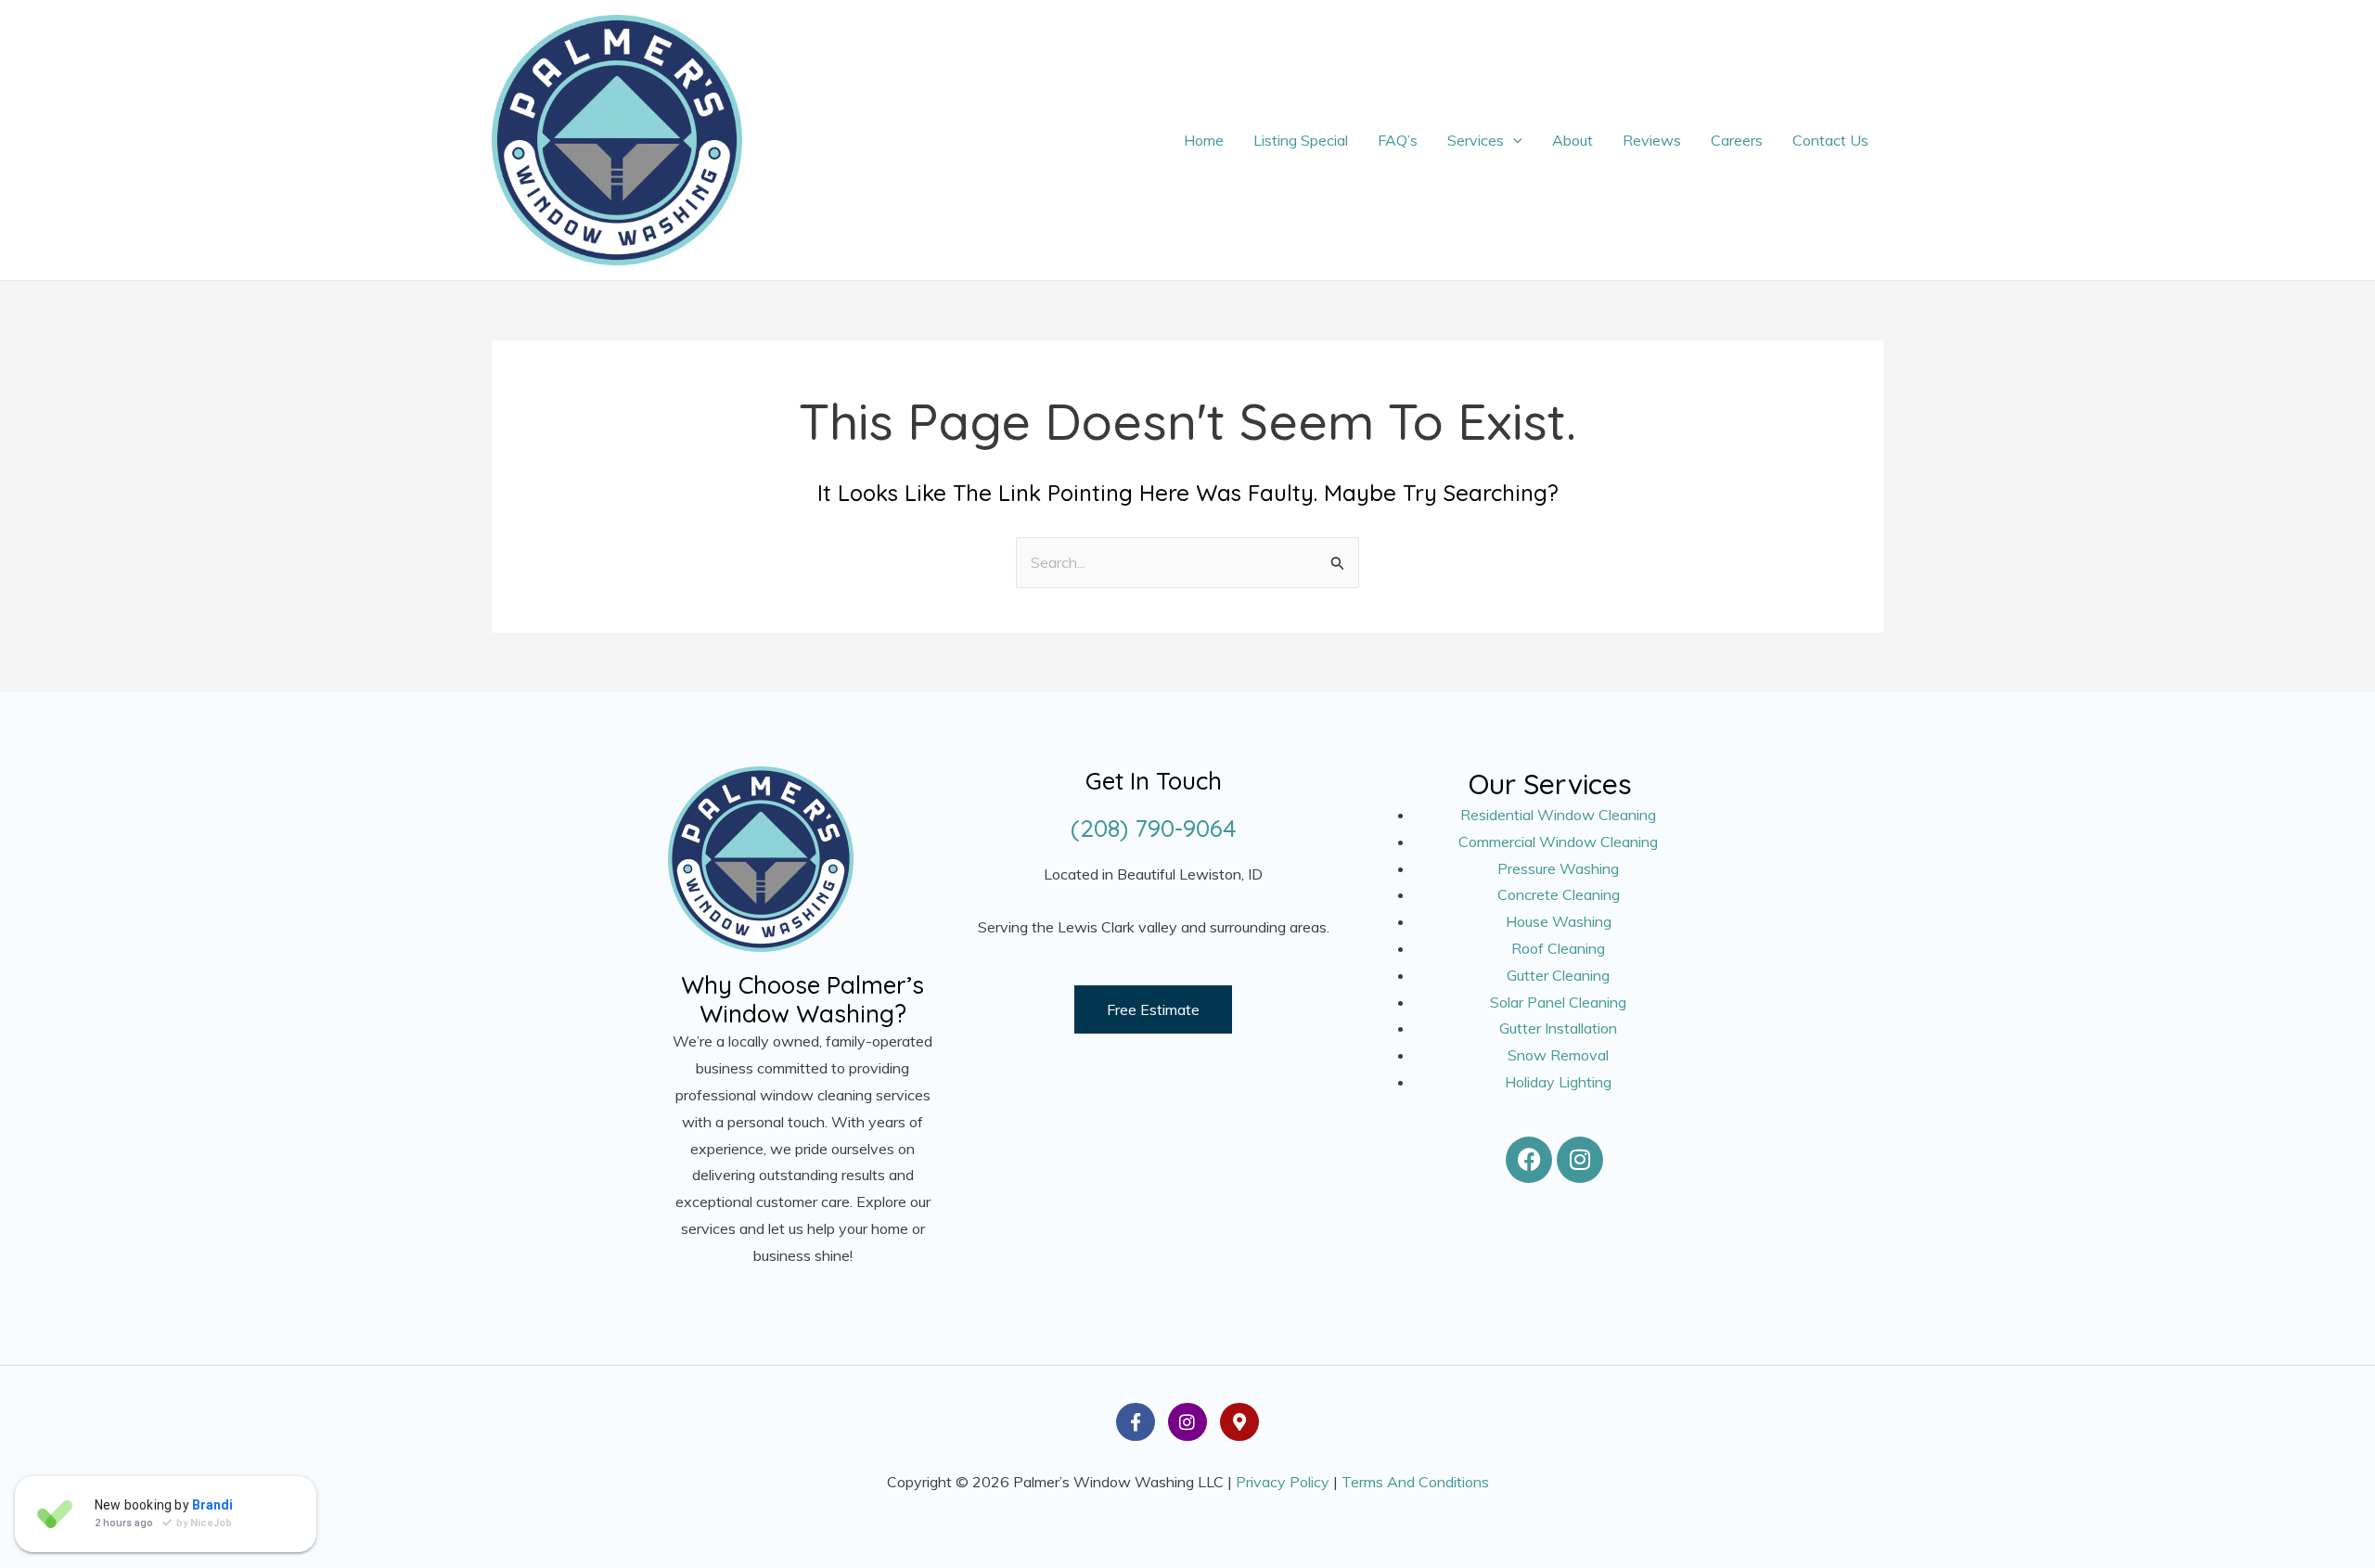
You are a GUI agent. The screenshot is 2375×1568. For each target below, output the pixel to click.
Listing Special (1301, 140)
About (1573, 140)
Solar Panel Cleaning (1558, 1002)
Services (1476, 140)
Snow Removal (1558, 1055)
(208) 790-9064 (1154, 828)
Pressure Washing (1558, 868)
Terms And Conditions (1415, 1482)
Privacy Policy (1283, 1482)
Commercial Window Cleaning (1558, 842)
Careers (1737, 140)
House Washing (1559, 921)
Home (1204, 140)
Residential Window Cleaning (1558, 815)
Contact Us (1830, 140)
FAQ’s (1398, 140)
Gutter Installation (1558, 1028)
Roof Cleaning (1558, 948)
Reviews (1652, 140)
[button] (1513, 140)
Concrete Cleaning (1559, 894)
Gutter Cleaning (1558, 975)
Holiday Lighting (1558, 1082)
